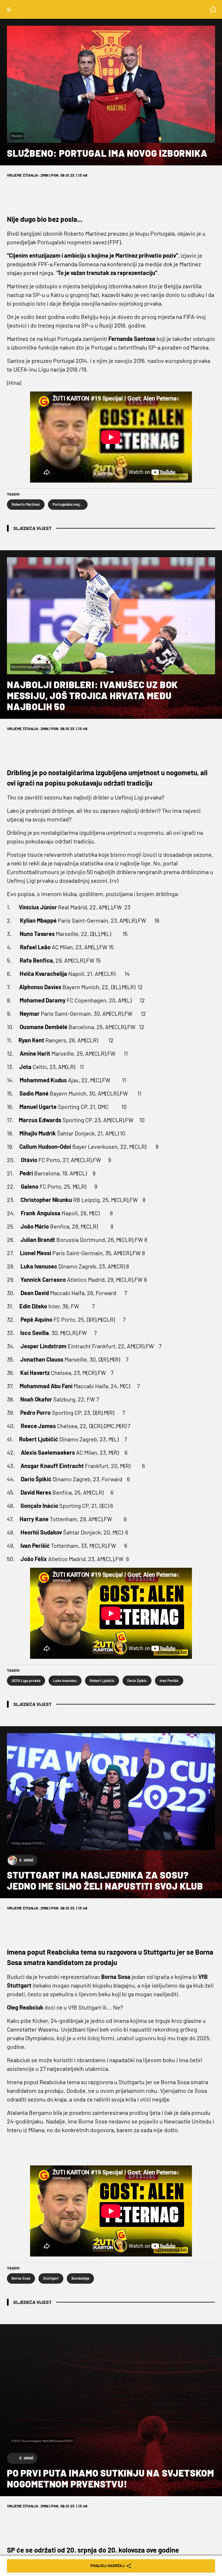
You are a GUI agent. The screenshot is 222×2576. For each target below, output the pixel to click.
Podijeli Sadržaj (108, 2566)
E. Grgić (27, 1860)
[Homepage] (213, 10)
